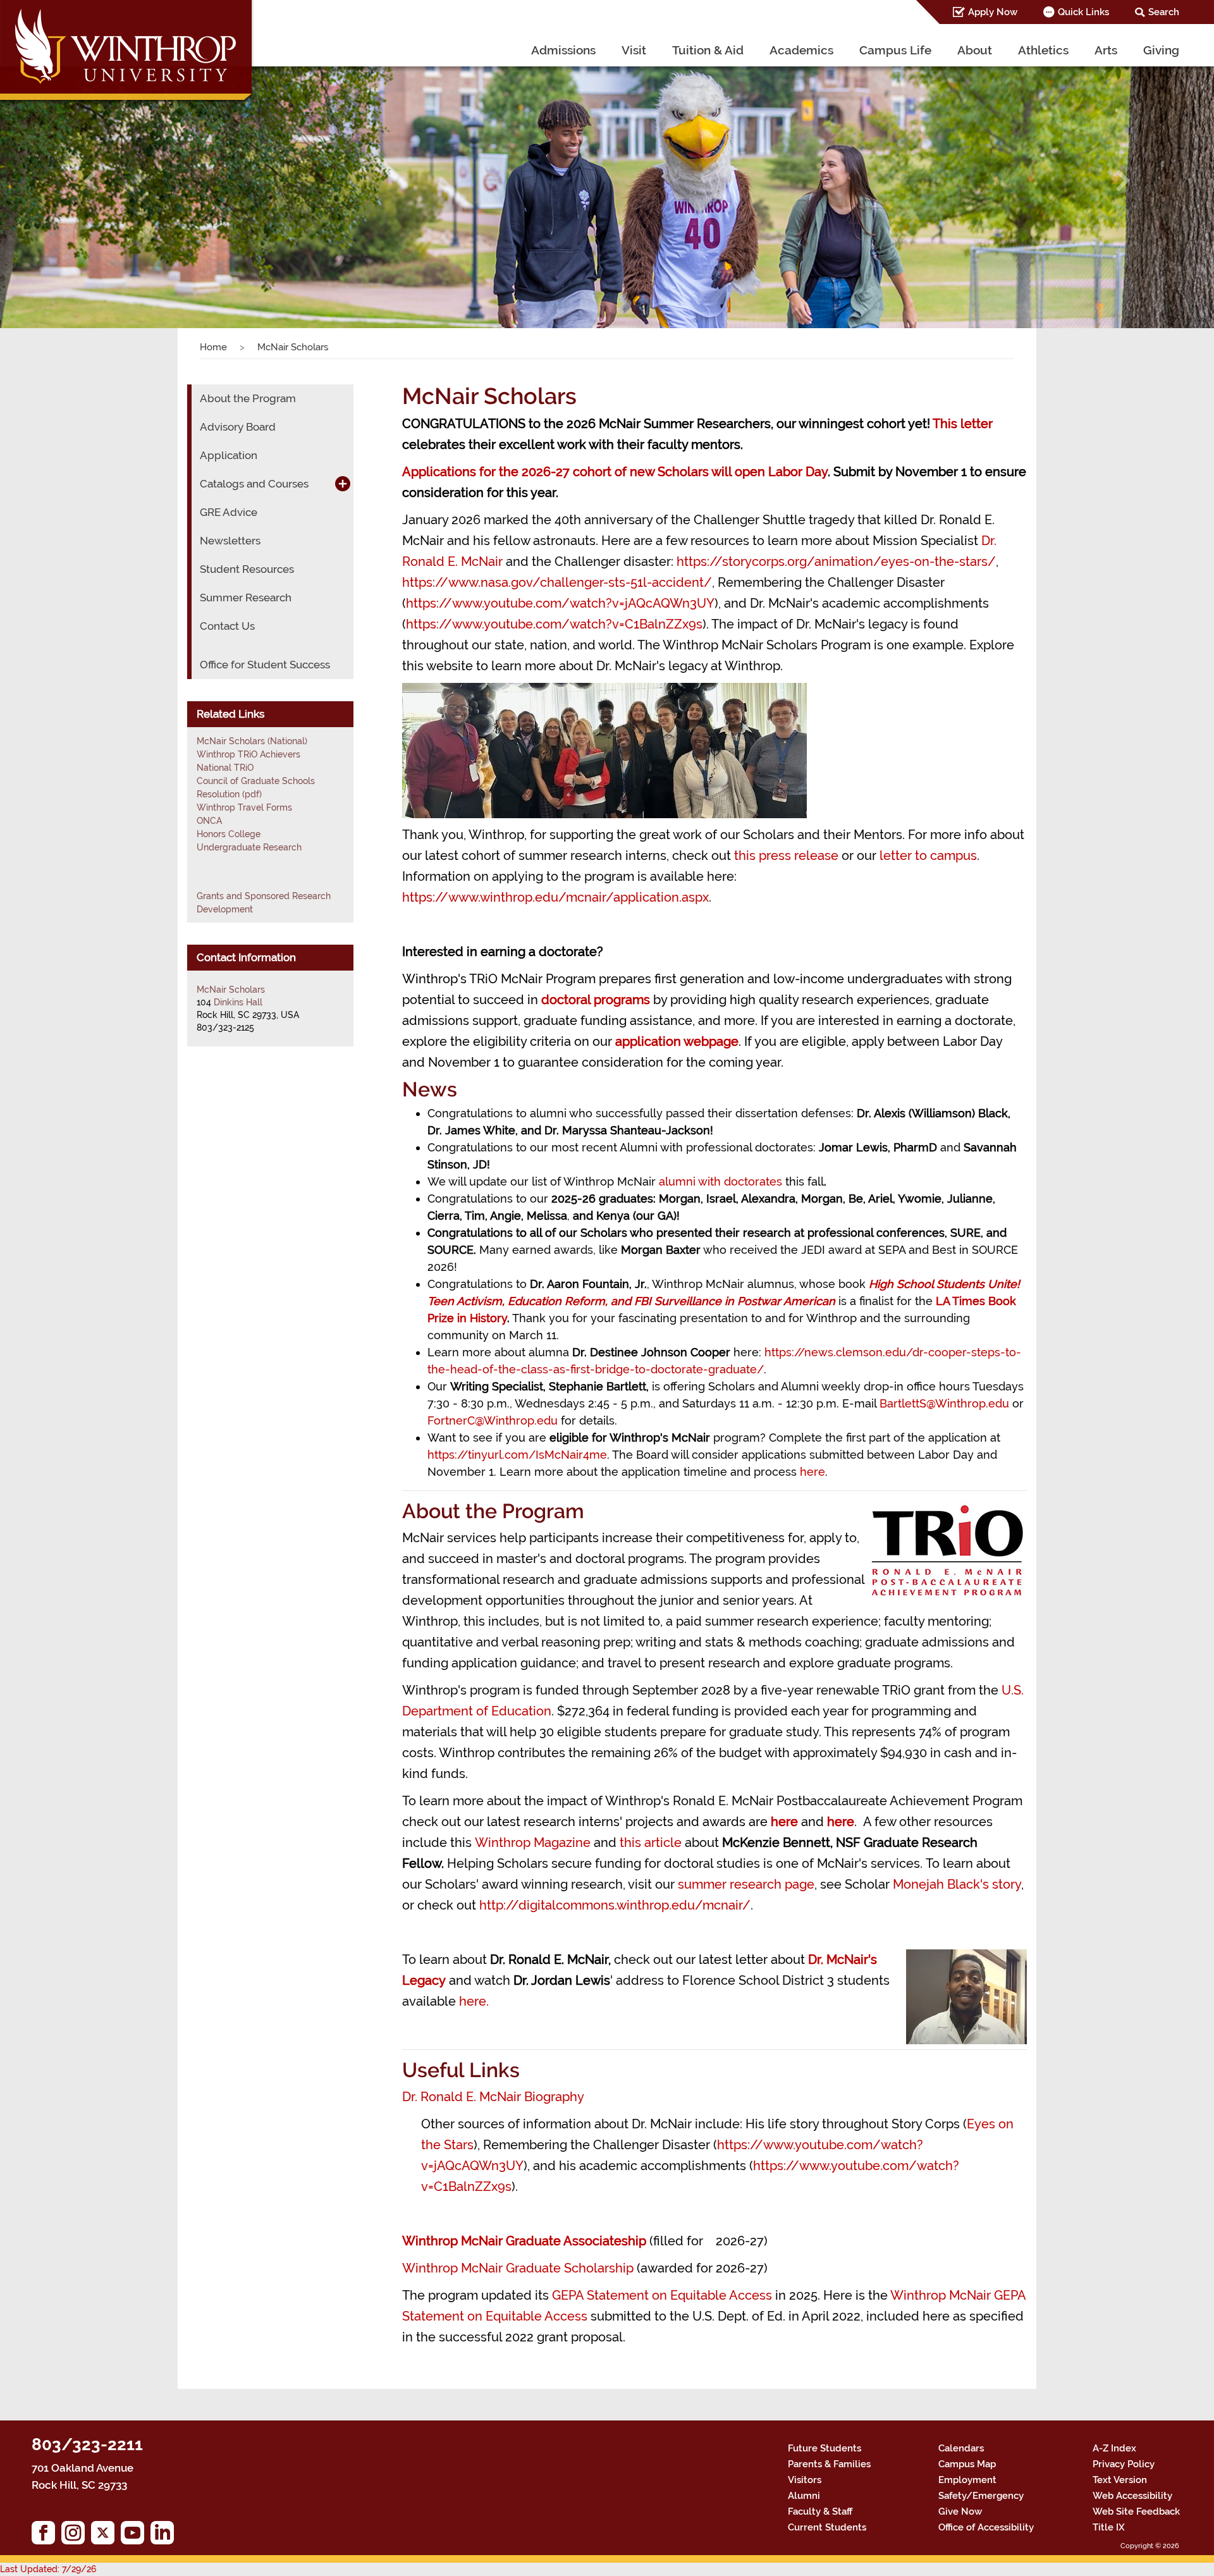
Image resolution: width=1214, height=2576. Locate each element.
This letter (963, 424)
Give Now (960, 2512)
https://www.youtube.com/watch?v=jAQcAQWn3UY (560, 603)
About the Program (248, 398)
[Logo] (127, 53)
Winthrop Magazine (534, 1843)
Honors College (229, 834)
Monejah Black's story (957, 1884)
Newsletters (230, 541)
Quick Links (1083, 12)
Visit (634, 50)
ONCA (209, 821)
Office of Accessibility (986, 2527)
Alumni (804, 2496)
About (975, 50)
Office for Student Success (265, 665)
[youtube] (136, 2536)
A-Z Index (1114, 2448)
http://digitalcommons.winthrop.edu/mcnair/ (615, 1905)
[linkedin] (165, 2536)
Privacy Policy (1124, 2464)
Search (1164, 12)
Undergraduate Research (249, 847)
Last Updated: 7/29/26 (48, 2569)
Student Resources (247, 569)
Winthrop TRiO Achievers (248, 754)
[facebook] (46, 2536)
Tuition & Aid (708, 50)
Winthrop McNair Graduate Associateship (526, 2241)
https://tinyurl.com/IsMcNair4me (517, 1455)
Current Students (827, 2527)
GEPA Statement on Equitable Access (664, 2295)
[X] (106, 2536)
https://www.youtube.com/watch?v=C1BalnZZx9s (554, 624)
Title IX (1109, 2527)
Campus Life (895, 50)
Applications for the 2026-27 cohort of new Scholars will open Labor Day (615, 472)
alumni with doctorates (722, 1181)
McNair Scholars (231, 990)
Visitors (805, 2480)
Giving (1161, 50)
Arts (1106, 50)
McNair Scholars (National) (252, 741)
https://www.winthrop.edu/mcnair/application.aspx (555, 897)
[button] (91, 181)
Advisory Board (238, 427)
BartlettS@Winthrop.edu (944, 1403)
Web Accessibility (1132, 2496)
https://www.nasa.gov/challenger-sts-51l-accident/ (557, 582)
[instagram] (76, 2536)
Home (213, 347)
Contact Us (227, 626)
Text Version (1120, 2480)
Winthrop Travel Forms (244, 807)
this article (651, 1843)
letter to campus (928, 856)
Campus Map (967, 2464)
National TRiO (225, 768)
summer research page (746, 1884)
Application (229, 455)
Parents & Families (829, 2464)
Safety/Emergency (981, 2496)
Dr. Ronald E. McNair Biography (493, 2097)
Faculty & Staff (820, 2512)
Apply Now (993, 12)
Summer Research (246, 598)
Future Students (825, 2448)
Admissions (563, 50)
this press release (786, 856)
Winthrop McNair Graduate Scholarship (518, 2268)
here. (474, 2001)
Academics (801, 50)
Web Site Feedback (1136, 2512)
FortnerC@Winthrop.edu (493, 1420)
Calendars (961, 2448)
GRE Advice (229, 512)
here (812, 1472)
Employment (967, 2480)
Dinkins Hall (238, 1002)
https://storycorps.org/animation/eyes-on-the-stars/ (836, 561)
